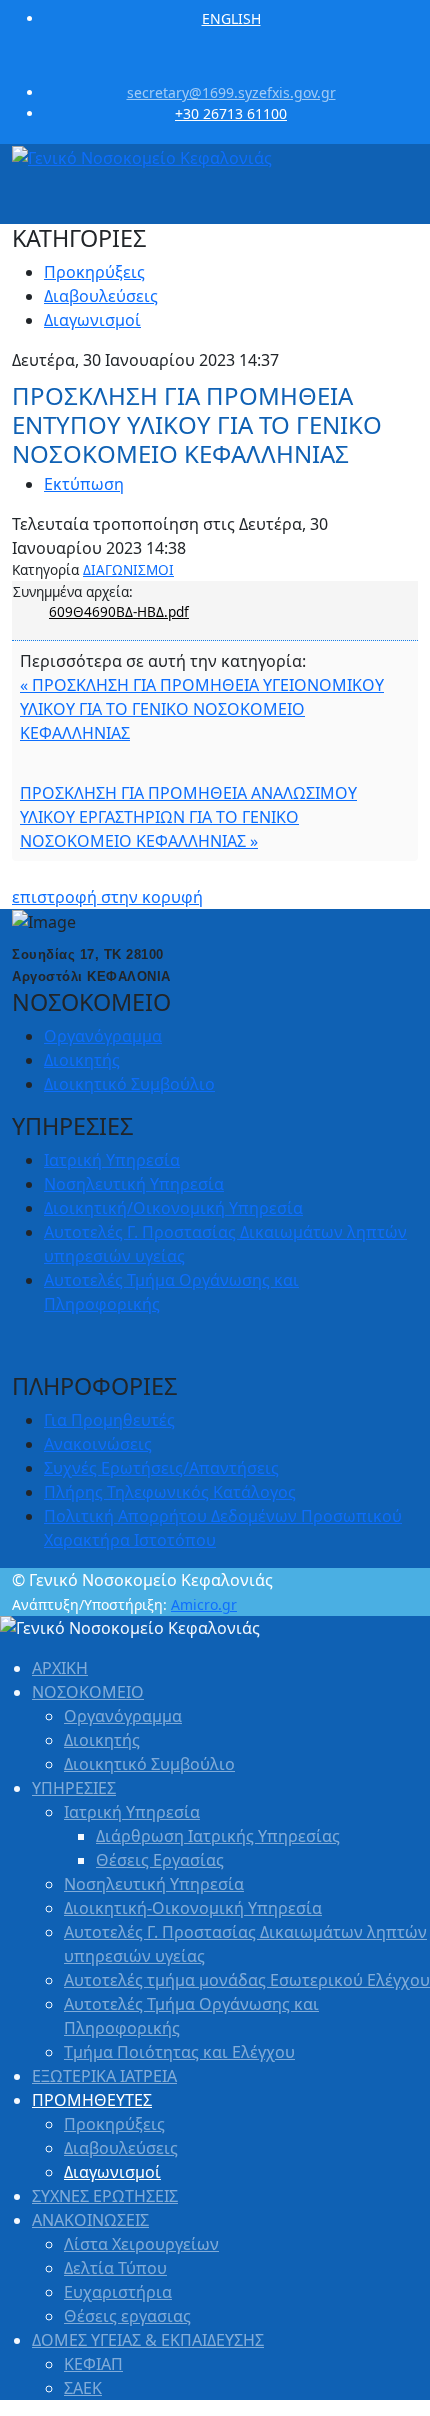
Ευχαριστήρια (118, 2292)
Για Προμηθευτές (109, 1420)
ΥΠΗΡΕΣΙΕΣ (74, 1788)
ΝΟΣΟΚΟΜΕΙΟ (88, 1692)
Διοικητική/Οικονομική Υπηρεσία (173, 1208)
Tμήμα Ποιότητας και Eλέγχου (179, 2052)
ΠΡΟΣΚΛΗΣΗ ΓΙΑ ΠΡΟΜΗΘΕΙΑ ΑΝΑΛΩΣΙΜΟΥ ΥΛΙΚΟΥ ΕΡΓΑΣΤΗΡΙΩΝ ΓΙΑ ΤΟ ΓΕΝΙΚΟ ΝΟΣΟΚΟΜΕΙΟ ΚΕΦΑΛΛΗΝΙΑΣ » (188, 817)
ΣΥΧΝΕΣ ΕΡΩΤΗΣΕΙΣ (105, 2196)
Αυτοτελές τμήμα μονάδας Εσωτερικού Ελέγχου (247, 1980)
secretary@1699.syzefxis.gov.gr (231, 92)
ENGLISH (231, 18)
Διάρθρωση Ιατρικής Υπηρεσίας (218, 1836)
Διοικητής (82, 1060)
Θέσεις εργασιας (127, 2316)
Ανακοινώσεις (98, 1444)
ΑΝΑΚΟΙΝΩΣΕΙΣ (90, 2220)
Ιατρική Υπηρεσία (112, 1160)
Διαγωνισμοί (92, 320)
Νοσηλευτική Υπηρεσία (134, 1184)
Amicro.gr (204, 1604)
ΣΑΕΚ (83, 2388)
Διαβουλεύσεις (101, 296)
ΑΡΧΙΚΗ (60, 1668)
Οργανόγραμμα (103, 1036)
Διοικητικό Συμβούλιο (129, 1084)
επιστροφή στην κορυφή (107, 897)
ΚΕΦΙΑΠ (93, 2364)
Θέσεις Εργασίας (160, 1860)
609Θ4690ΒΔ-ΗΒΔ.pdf (119, 611)
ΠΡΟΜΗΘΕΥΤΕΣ (92, 2100)
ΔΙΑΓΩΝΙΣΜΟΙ (128, 569)
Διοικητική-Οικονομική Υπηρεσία (193, 1908)
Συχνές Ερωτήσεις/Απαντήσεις (161, 1468)
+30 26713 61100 (231, 113)
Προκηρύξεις (94, 272)
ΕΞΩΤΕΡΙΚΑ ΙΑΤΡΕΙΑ (104, 2076)
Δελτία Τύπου (115, 2268)
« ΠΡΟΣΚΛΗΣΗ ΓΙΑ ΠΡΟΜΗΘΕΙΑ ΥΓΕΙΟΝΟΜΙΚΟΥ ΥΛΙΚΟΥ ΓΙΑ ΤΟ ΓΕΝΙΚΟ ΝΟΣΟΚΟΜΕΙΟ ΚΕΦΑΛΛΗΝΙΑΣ (202, 709)
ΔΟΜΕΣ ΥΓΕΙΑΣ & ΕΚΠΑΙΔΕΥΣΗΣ (148, 2340)
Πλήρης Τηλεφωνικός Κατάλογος (170, 1492)
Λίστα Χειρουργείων (141, 2244)
